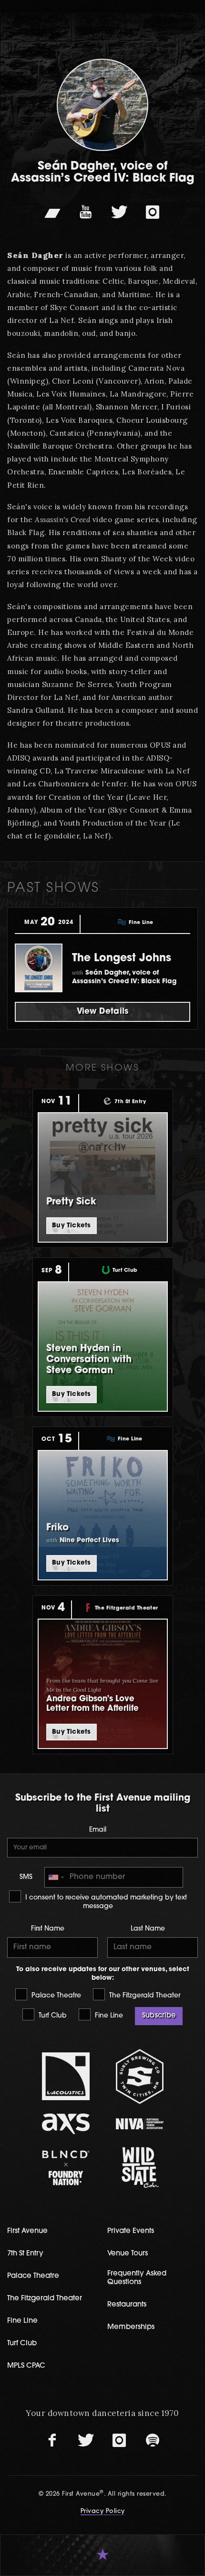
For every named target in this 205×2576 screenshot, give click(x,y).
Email (98, 1830)
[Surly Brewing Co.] (139, 2077)
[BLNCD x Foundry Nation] (66, 2168)
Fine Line (108, 2016)
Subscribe (159, 2016)
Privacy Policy (103, 2512)
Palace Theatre (55, 1996)
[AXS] (66, 2124)
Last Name (148, 1929)
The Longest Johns (122, 959)
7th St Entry (25, 2254)
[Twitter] (119, 212)
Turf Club (52, 2016)
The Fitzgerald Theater (144, 1996)
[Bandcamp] (52, 212)
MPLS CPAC (26, 2366)
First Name (48, 1929)
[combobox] (56, 1877)
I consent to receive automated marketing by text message (105, 1902)
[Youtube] (86, 212)
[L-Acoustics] (66, 2076)
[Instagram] (153, 212)
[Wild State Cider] (139, 2168)
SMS (26, 1877)
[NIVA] (139, 2124)
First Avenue (27, 2231)
